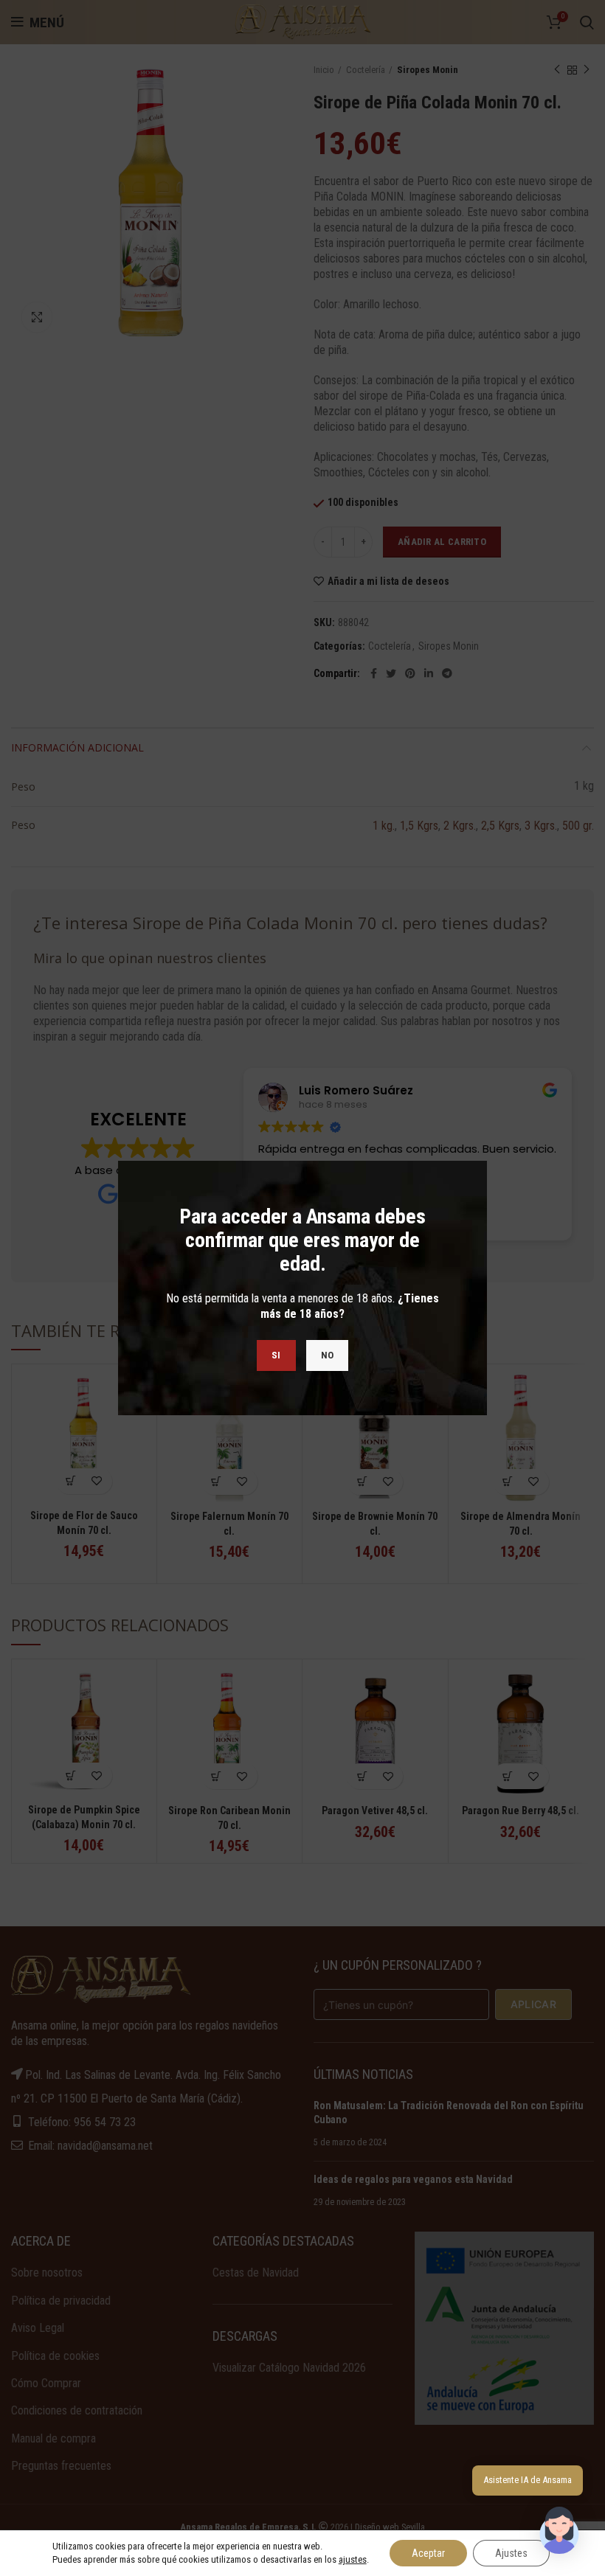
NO (328, 1355)
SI (276, 1355)
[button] (559, 2530)
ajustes (353, 2559)
